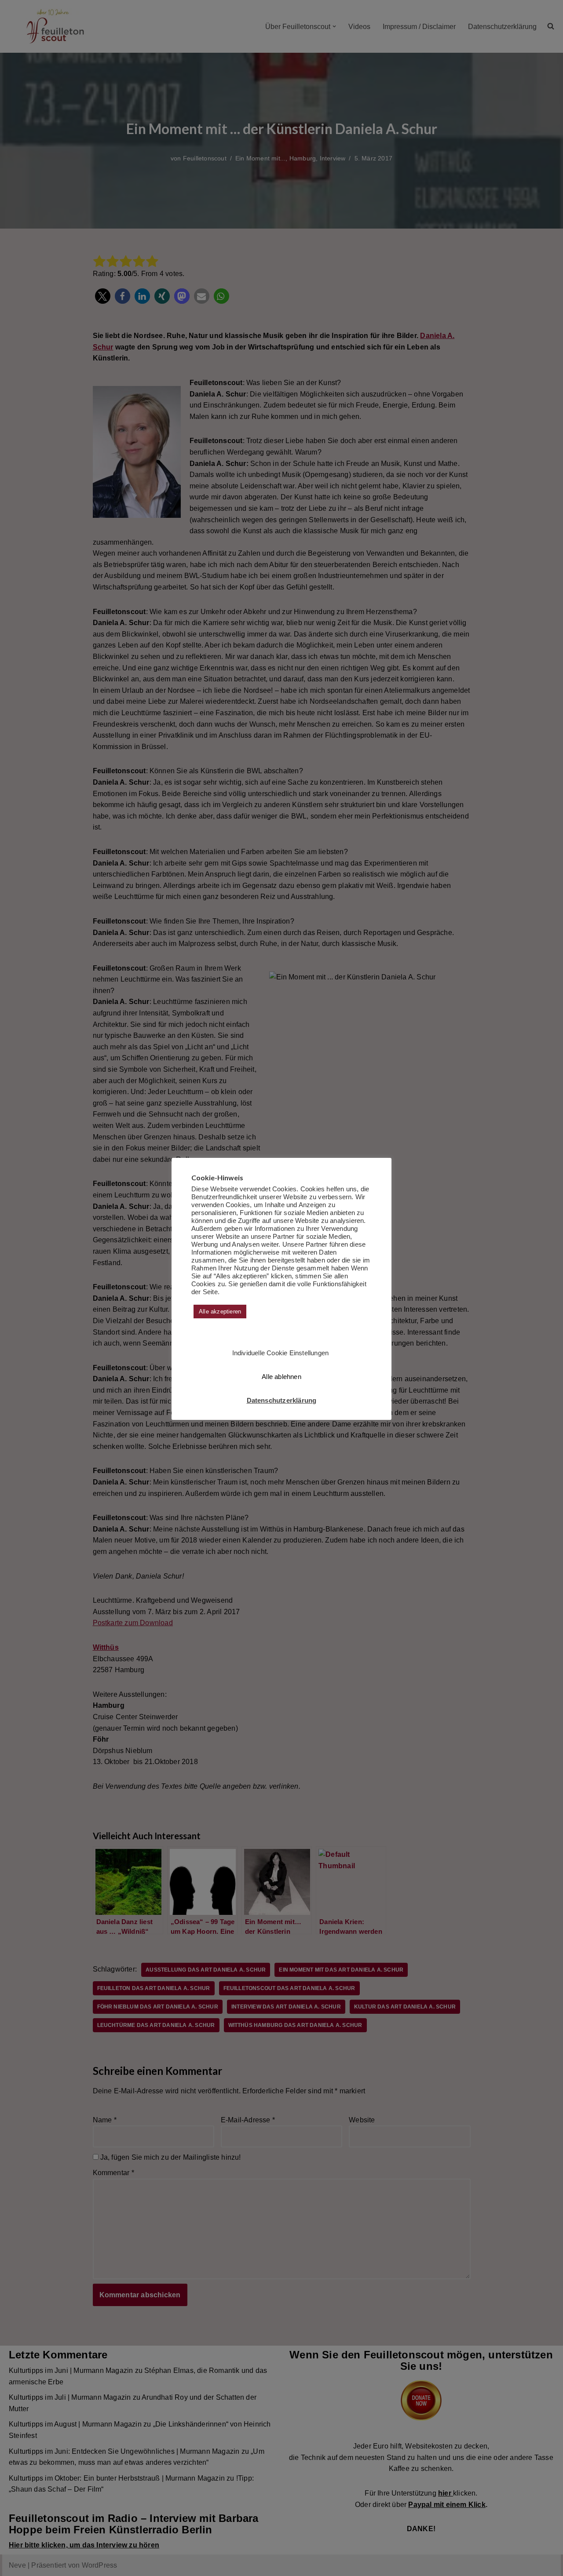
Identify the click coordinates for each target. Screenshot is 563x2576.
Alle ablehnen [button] (281, 1377)
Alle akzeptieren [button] (220, 1312)
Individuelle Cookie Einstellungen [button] (281, 1353)
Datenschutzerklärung (282, 1400)
